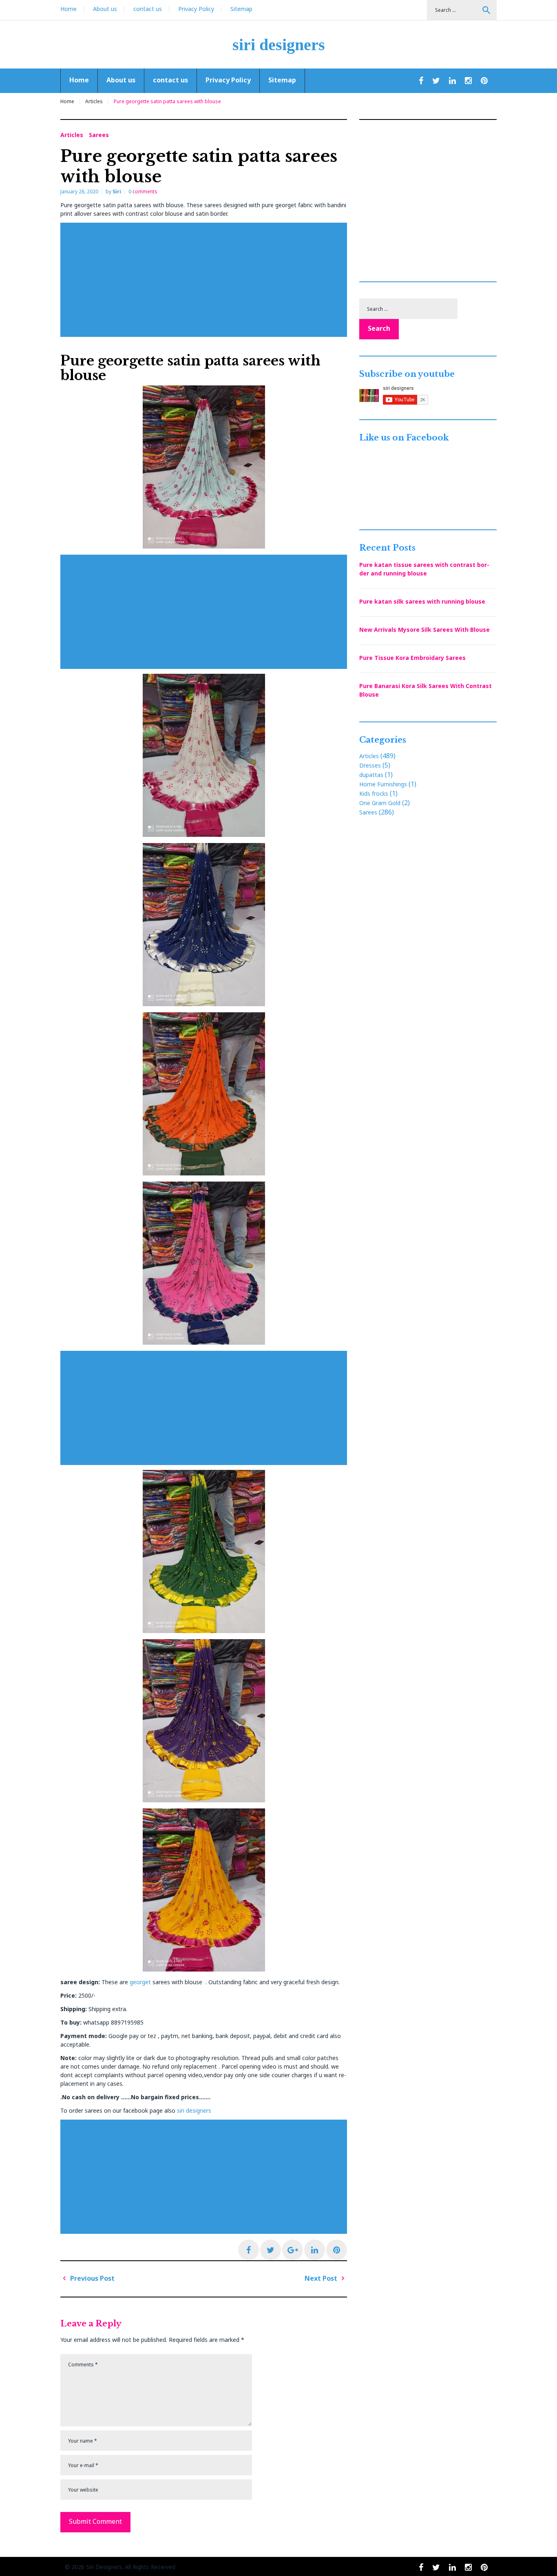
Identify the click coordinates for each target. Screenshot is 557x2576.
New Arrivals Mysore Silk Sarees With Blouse (424, 630)
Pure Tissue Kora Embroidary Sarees (412, 658)
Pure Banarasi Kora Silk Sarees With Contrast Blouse (425, 690)
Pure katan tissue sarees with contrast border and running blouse (424, 569)
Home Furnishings (383, 784)
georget (140, 1982)
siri (117, 191)
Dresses (370, 765)
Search (486, 10)
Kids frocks (374, 793)
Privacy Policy (196, 9)
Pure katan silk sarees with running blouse (422, 601)
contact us (148, 9)
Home (69, 9)
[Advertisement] (206, 280)
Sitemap (241, 9)
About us (105, 9)
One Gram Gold (380, 803)
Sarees (99, 135)
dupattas (371, 775)
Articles (94, 101)
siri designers (279, 45)
